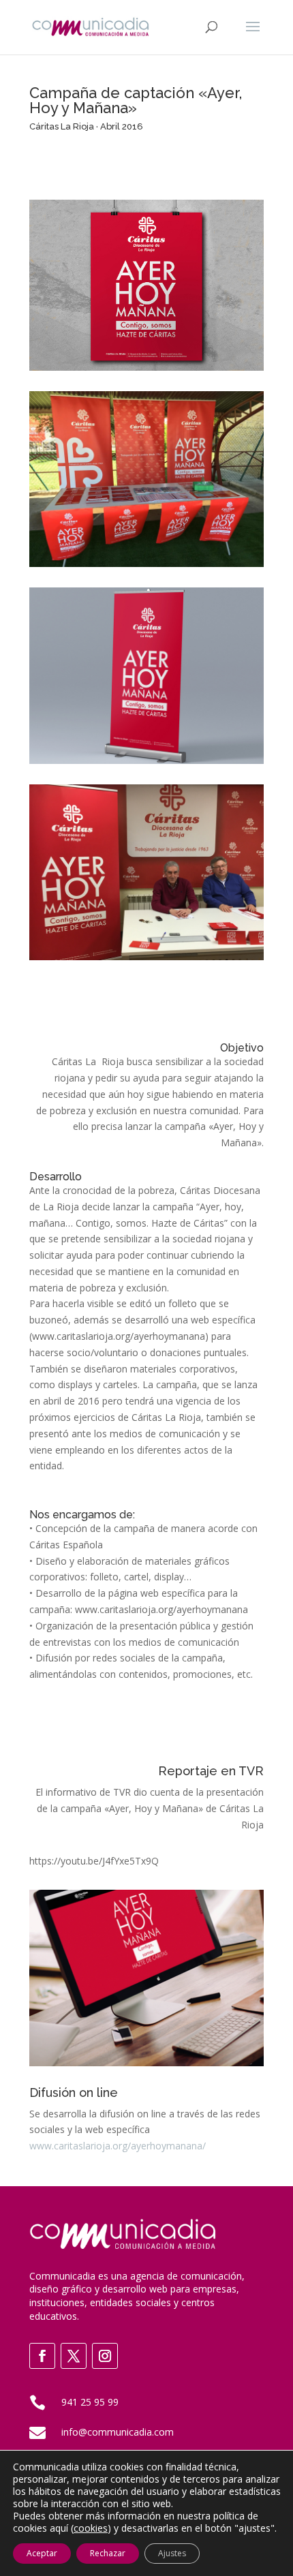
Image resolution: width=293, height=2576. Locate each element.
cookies (91, 2528)
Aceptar (42, 2553)
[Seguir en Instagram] (105, 2356)
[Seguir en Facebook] (42, 2356)
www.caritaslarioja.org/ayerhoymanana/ (118, 2146)
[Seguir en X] (74, 2356)
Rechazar (108, 2553)
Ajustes (172, 2553)
